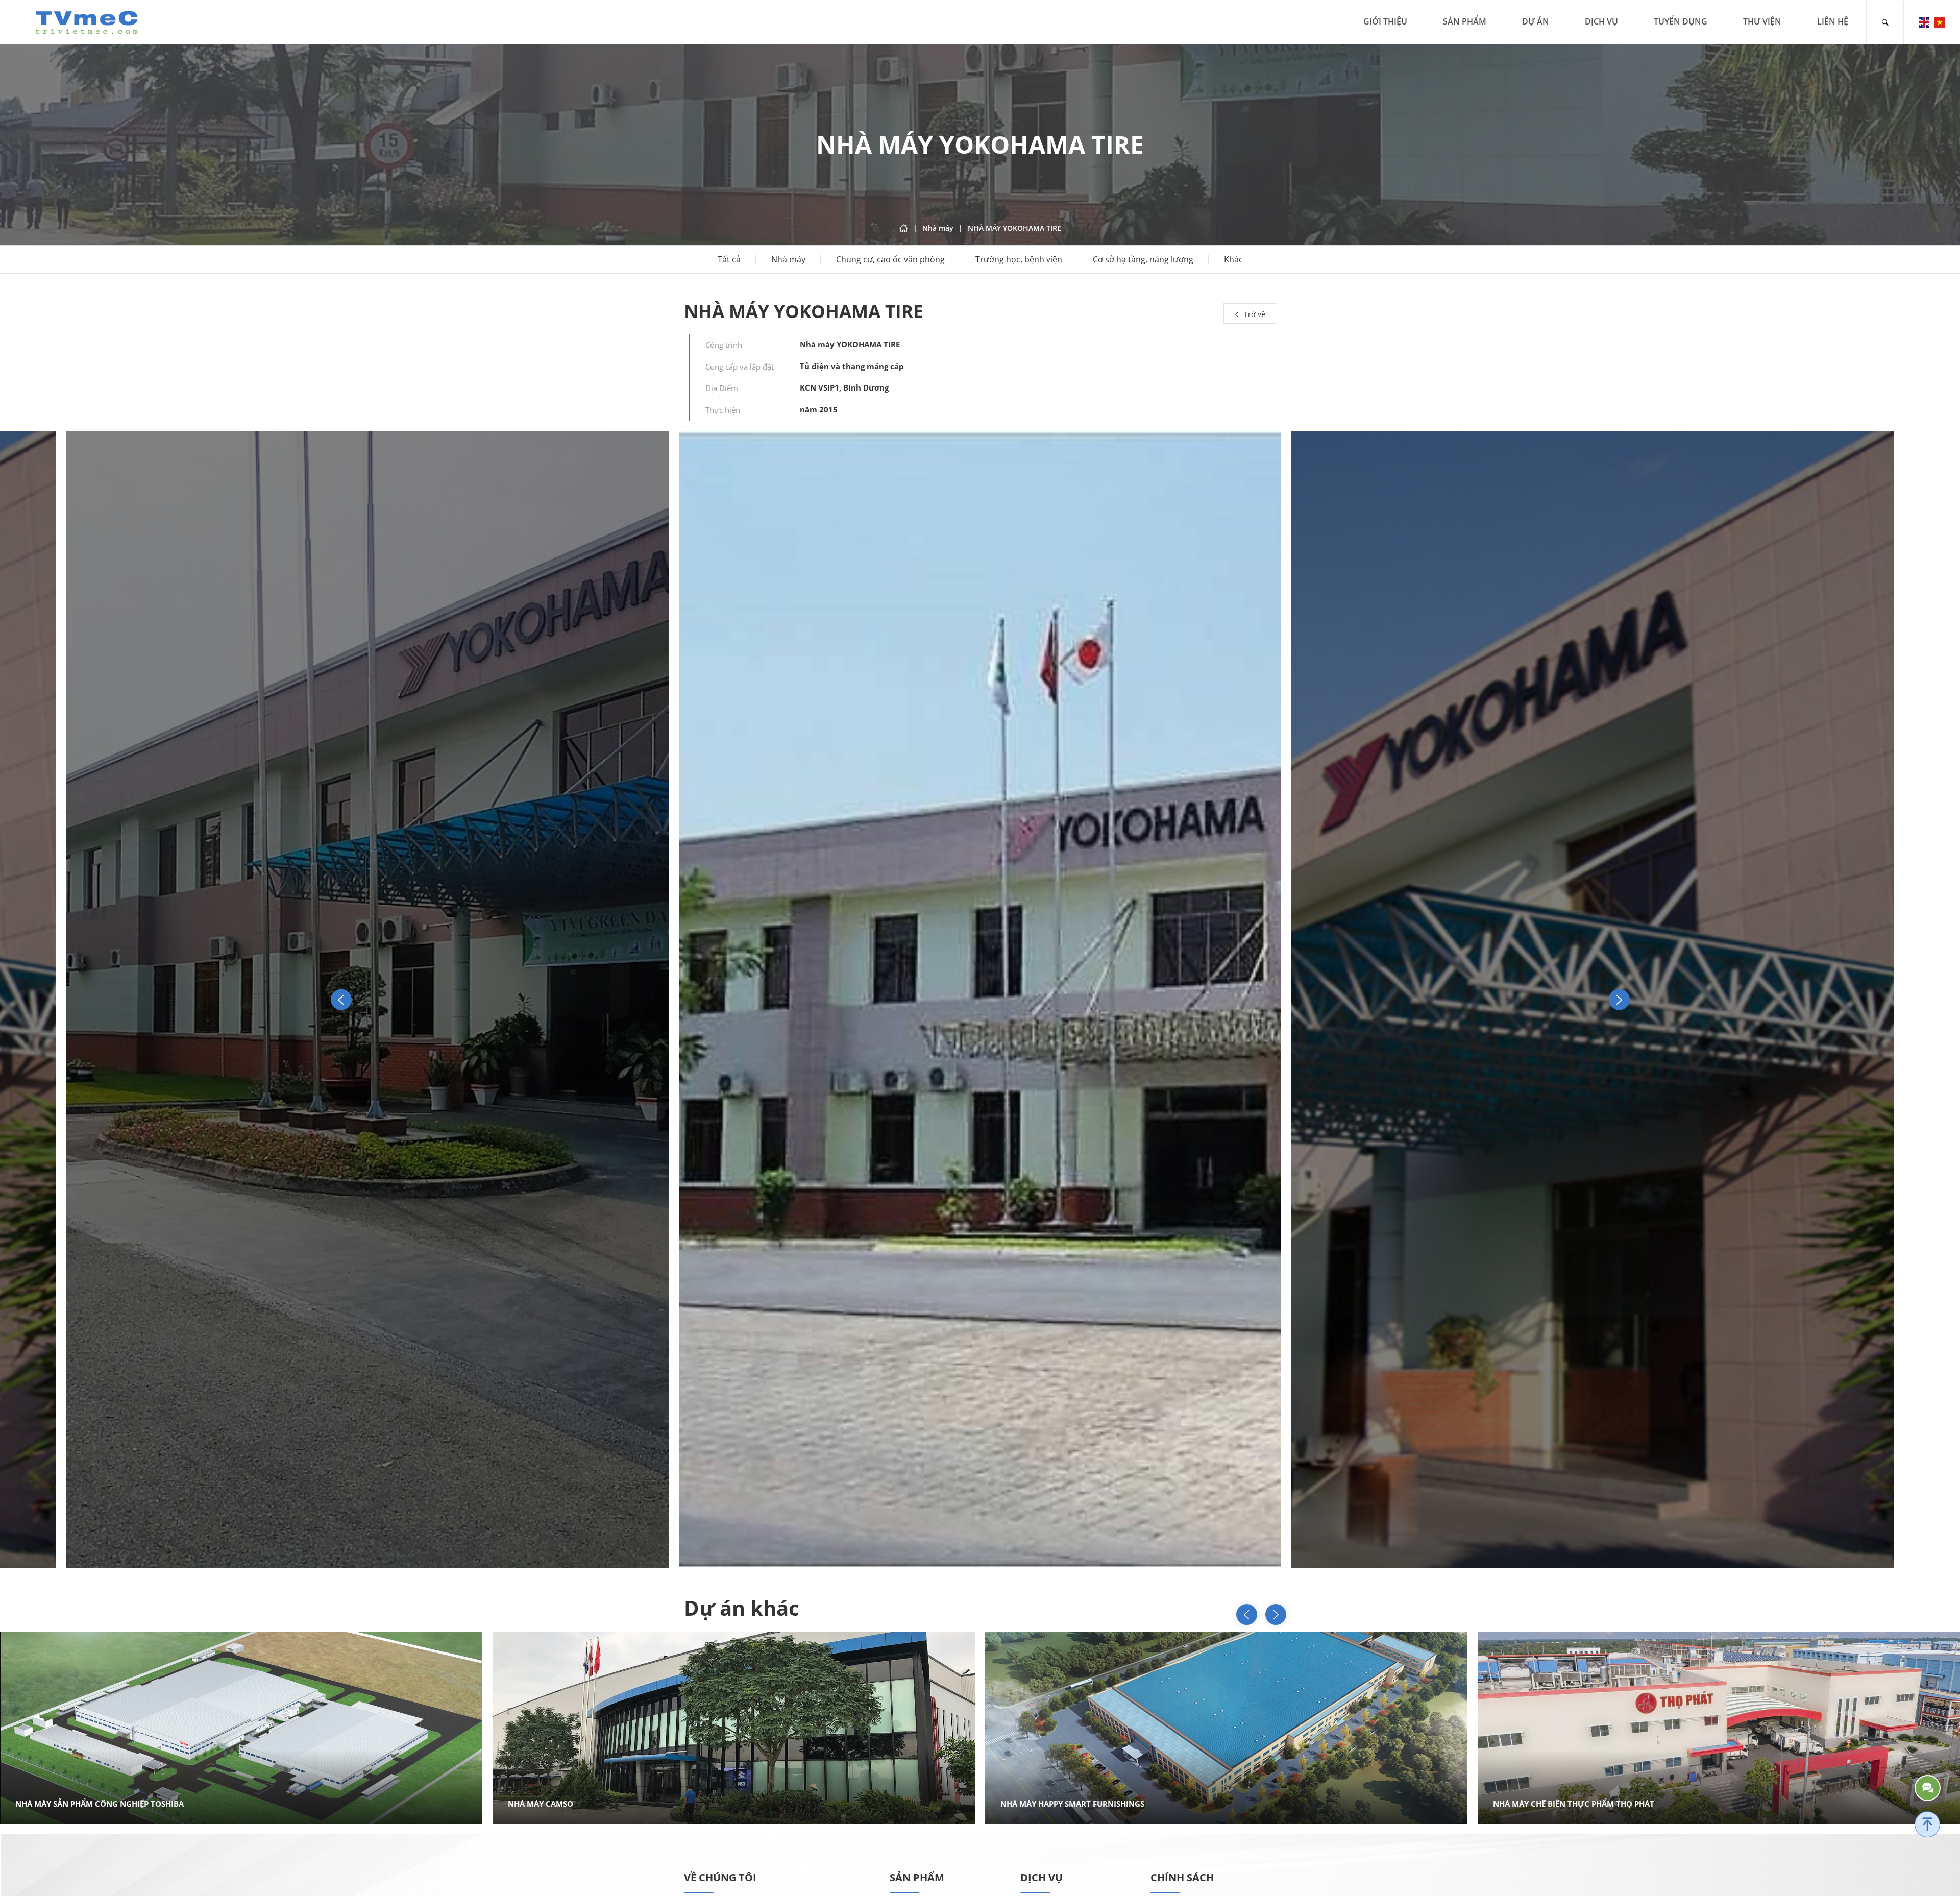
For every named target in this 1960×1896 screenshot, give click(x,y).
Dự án (1536, 21)
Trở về (1254, 314)
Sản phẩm (1465, 21)
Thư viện (1762, 21)
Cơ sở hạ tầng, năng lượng (1143, 259)
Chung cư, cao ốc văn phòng (890, 259)
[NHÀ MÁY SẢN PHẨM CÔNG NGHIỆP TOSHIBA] (1233, 1728)
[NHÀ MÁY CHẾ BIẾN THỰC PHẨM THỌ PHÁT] (248, 1728)
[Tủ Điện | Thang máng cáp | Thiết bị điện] (87, 21)
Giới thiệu (1385, 21)
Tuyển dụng (1681, 21)
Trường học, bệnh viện (1019, 259)
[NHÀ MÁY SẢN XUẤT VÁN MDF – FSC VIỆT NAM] (740, 1728)
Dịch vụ (1601, 21)
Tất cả (729, 259)
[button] (1619, 1000)
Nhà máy (788, 259)
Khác (1233, 259)
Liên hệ (1833, 21)
